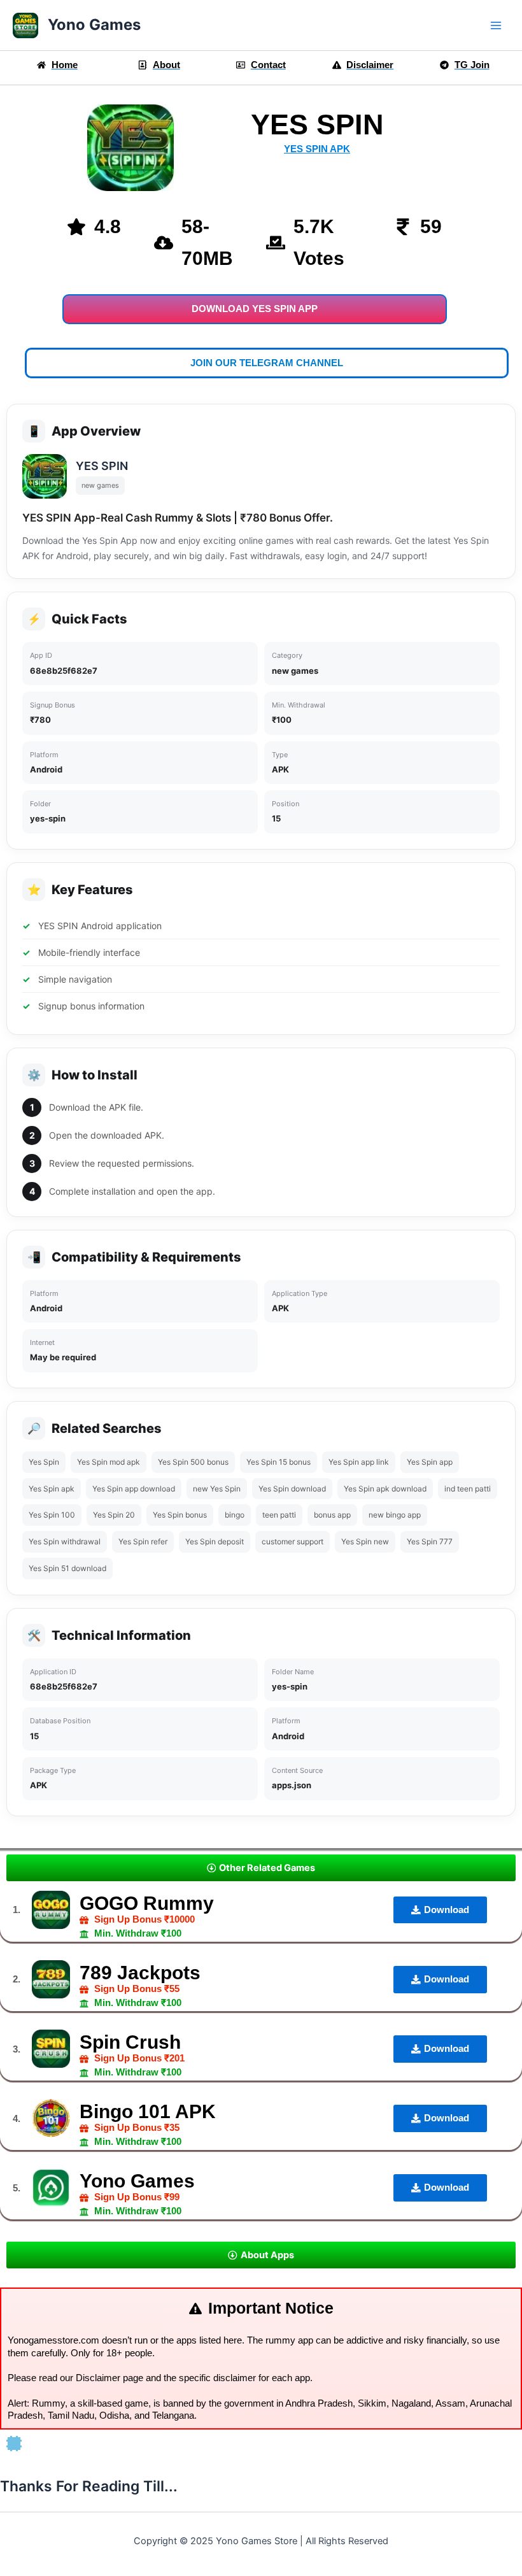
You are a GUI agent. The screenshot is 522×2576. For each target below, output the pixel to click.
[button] (261, 1868)
